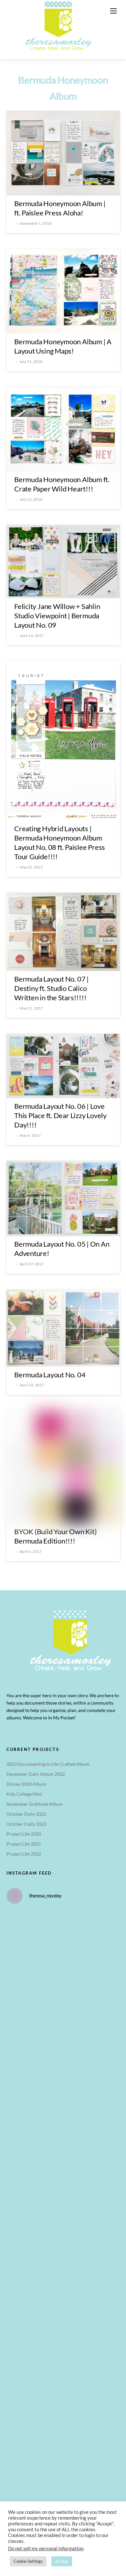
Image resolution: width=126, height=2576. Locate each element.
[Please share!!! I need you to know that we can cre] (63, 2342)
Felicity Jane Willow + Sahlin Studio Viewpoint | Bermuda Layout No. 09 (57, 616)
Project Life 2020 (24, 1834)
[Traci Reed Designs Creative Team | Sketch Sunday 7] (63, 2475)
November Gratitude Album (35, 1804)
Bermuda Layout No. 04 (50, 1375)
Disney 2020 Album (26, 1784)
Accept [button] (62, 2561)
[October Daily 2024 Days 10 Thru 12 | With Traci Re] (63, 2010)
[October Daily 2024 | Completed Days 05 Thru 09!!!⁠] (63, 2143)
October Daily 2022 (26, 1814)
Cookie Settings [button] (28, 2561)
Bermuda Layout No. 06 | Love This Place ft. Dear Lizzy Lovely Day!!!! (60, 1115)
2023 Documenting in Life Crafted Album (48, 1764)
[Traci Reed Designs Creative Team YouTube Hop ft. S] (63, 1943)
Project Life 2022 (24, 1854)
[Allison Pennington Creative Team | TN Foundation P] (63, 2209)
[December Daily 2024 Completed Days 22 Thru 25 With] (63, 2409)
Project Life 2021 (24, 1844)
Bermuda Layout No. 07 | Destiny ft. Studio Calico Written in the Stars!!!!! (52, 988)
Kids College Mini (24, 1794)
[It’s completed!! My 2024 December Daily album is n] (63, 2276)
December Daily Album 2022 (36, 1774)
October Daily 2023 (26, 1824)
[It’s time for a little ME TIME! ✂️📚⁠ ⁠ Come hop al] (63, 2076)
